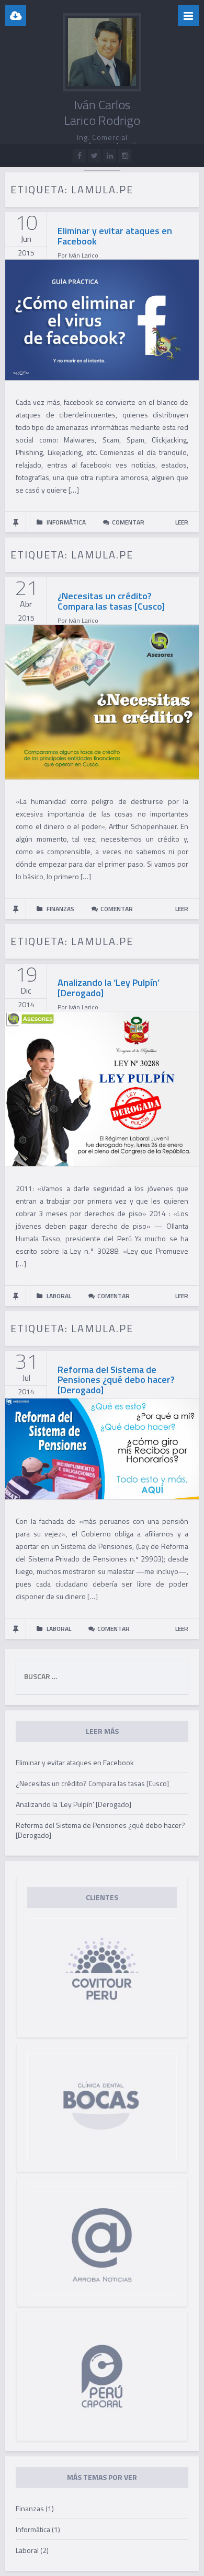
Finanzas (30, 2508)
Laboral (27, 2550)
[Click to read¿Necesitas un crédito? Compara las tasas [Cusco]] (102, 701)
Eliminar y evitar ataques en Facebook (115, 236)
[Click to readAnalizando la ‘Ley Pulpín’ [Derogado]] (102, 1088)
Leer (182, 522)
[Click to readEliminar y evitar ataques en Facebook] (102, 319)
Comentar (128, 522)
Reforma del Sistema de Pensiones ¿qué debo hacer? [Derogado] (116, 1380)
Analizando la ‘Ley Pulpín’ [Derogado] (109, 988)
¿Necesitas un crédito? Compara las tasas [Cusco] (111, 601)
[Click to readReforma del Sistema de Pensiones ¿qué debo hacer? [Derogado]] (102, 1448)
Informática (33, 2529)
